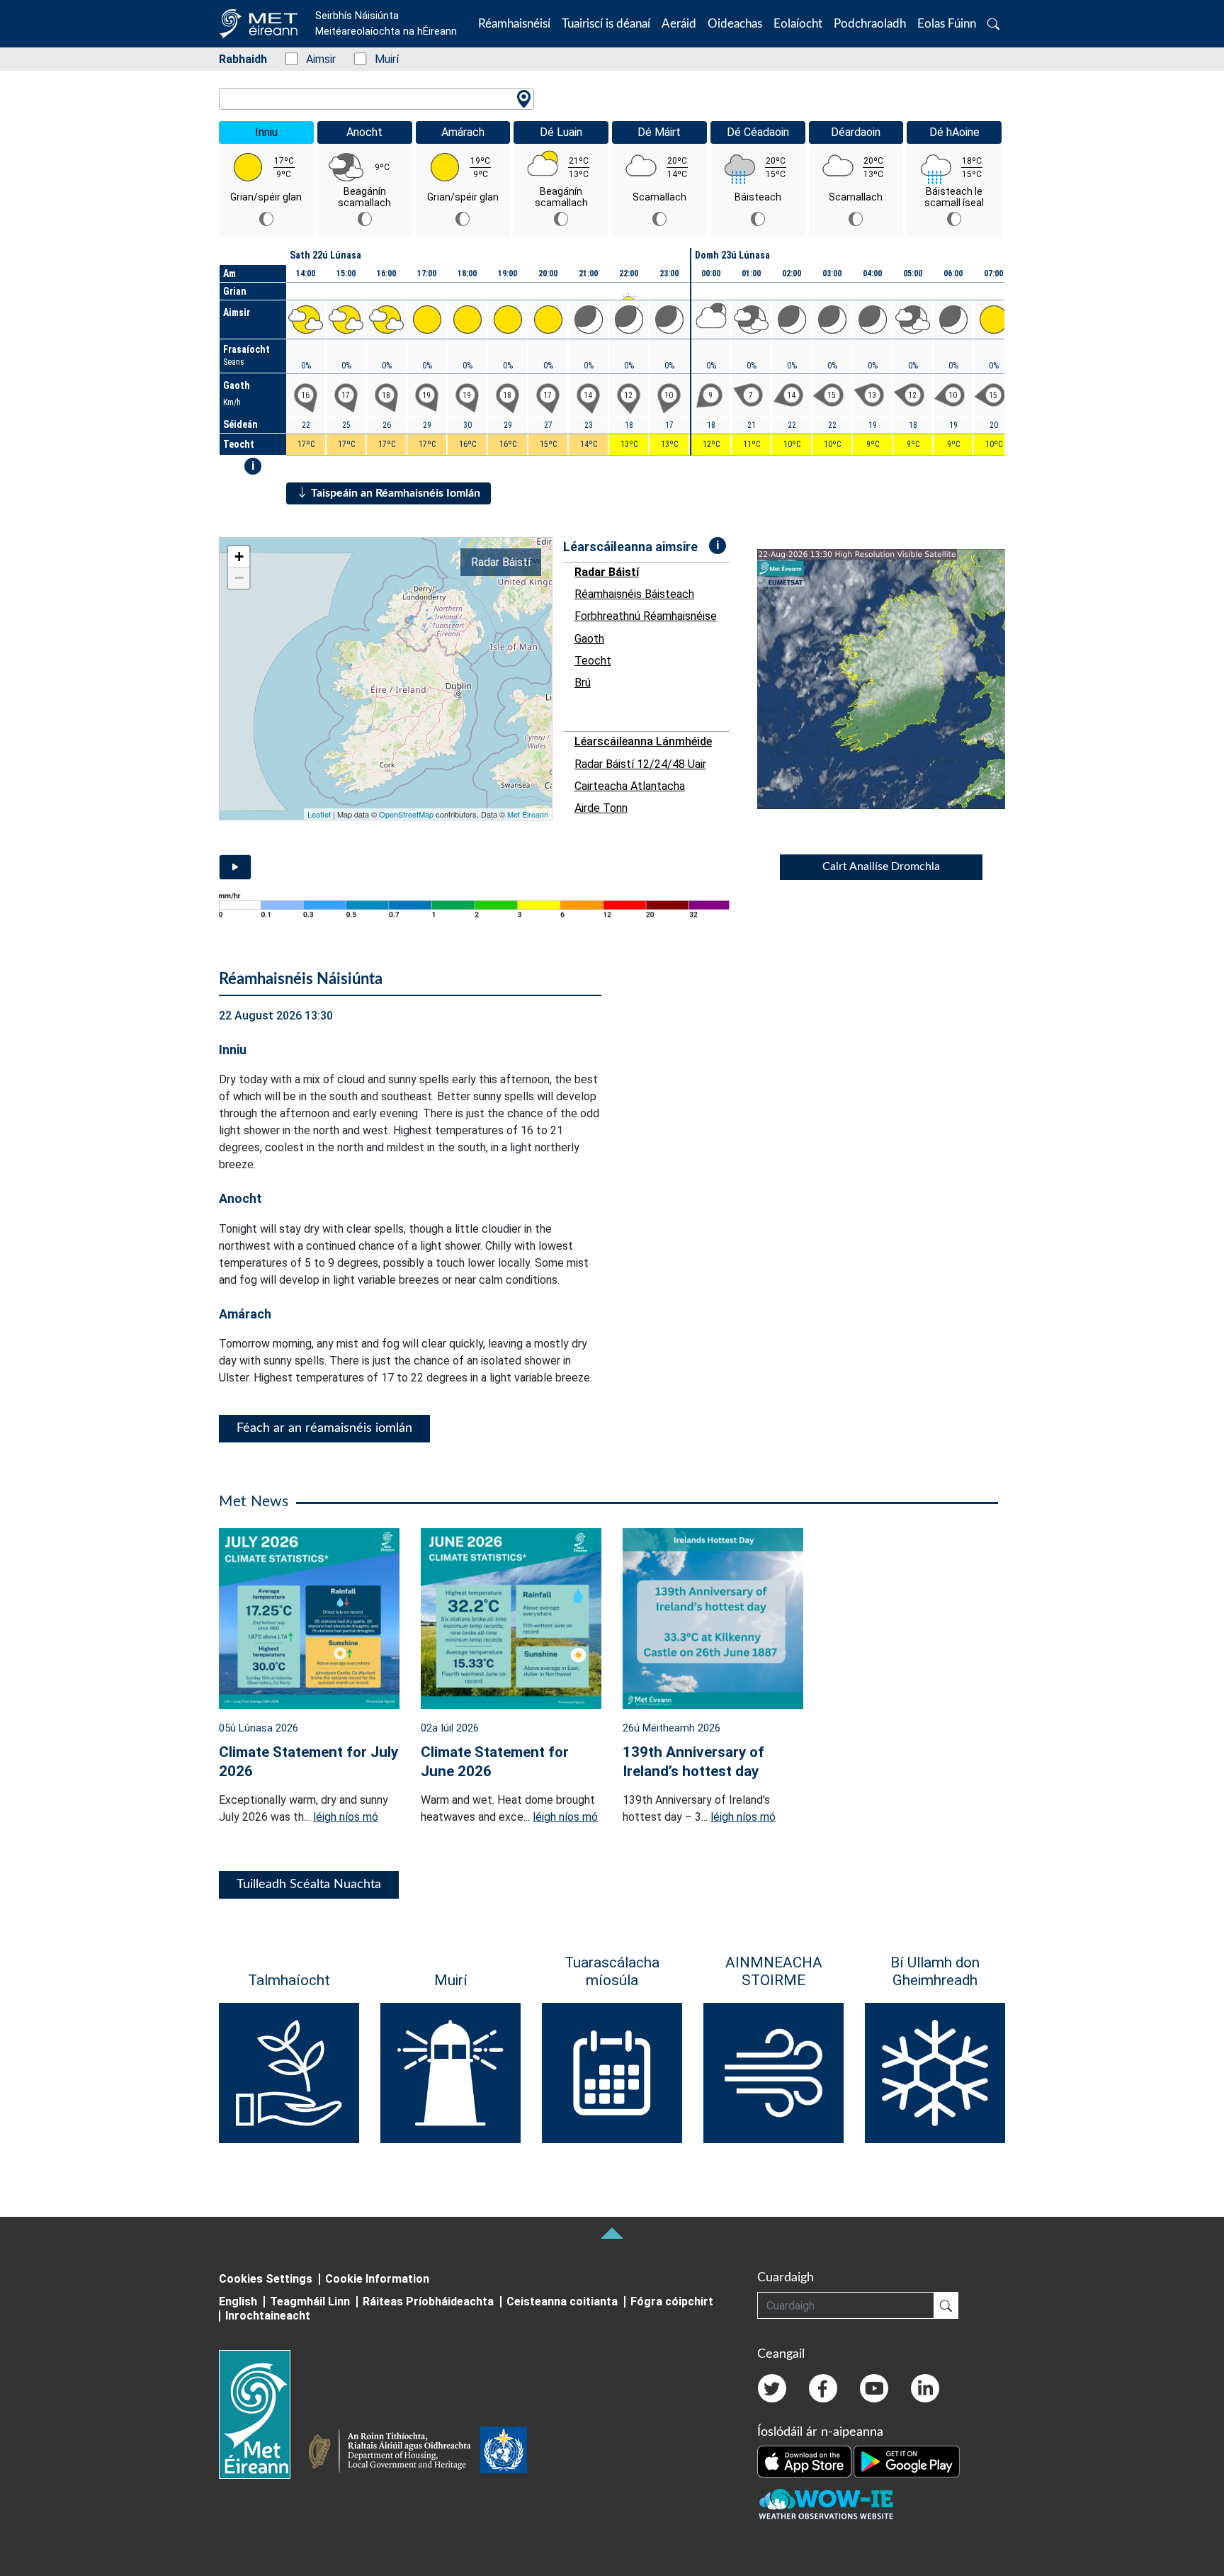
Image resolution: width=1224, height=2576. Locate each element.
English (238, 2301)
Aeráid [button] (679, 24)
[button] (993, 24)
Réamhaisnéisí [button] (514, 24)
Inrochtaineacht (268, 2316)
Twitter (772, 2388)
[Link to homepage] (263, 2414)
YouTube (874, 2388)
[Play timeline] (235, 867)
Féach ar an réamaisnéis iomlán (324, 1428)
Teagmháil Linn (310, 2301)
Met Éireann (528, 814)
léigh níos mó (346, 1817)
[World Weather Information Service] (504, 2453)
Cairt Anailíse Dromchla (881, 866)
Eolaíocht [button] (798, 24)
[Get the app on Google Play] (907, 2461)
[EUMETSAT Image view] (894, 679)
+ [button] (239, 557)
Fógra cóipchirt (672, 2301)
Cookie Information (377, 2279)
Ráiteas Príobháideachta (428, 2301)
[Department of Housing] (394, 2453)
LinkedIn (925, 2388)
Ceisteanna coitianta (562, 2301)
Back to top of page (612, 2233)
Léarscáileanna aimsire (630, 547)
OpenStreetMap (406, 814)
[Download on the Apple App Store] (805, 2461)
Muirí (379, 59)
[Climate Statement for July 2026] (309, 1617)
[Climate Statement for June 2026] (511, 1617)
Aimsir (313, 59)
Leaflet (319, 814)
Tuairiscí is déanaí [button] (606, 24)
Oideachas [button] (735, 24)
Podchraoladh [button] (870, 24)
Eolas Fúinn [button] (947, 24)
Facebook (823, 2388)
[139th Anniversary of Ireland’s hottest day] (713, 1617)
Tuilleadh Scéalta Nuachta (309, 1885)
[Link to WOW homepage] (826, 2504)
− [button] (239, 578)
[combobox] (376, 99)
